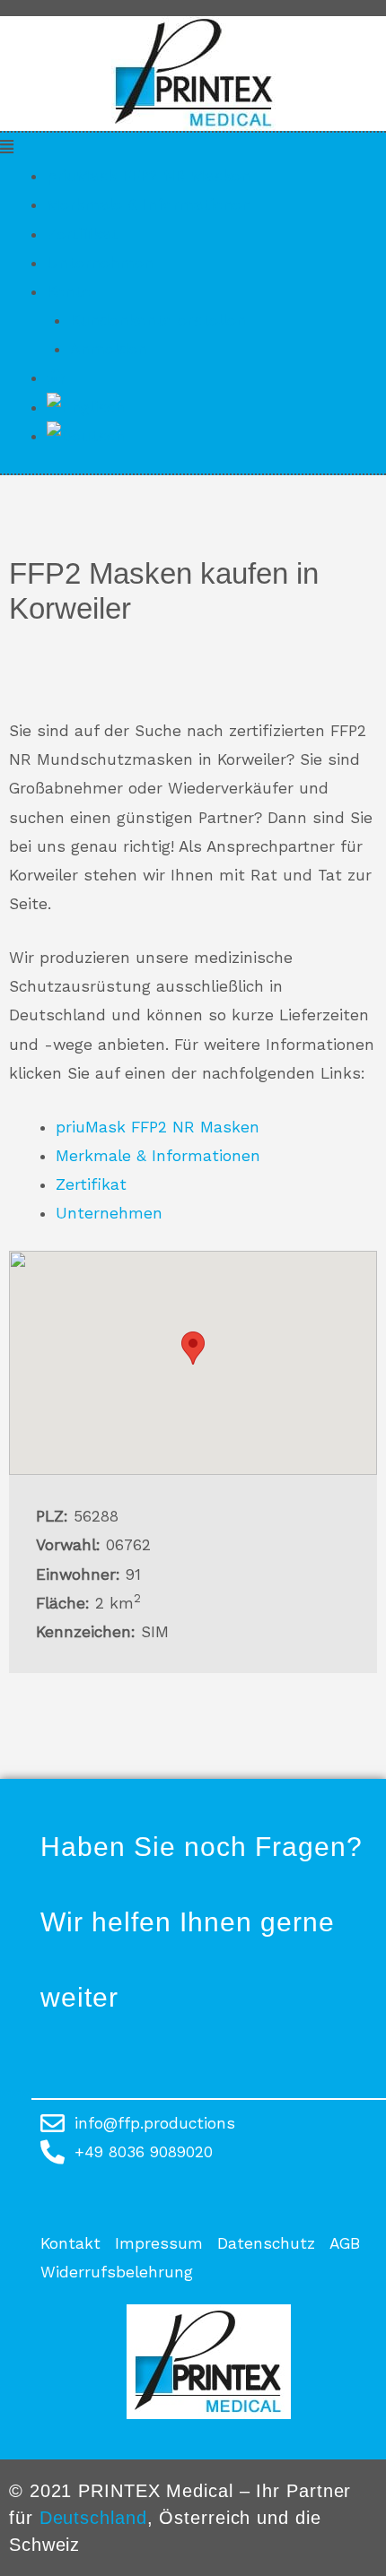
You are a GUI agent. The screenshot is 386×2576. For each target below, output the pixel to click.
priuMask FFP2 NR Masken (149, 176)
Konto (69, 291)
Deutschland (93, 2518)
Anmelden (109, 349)
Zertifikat (82, 234)
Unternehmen (100, 263)
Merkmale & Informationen (149, 204)
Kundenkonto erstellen (158, 320)
